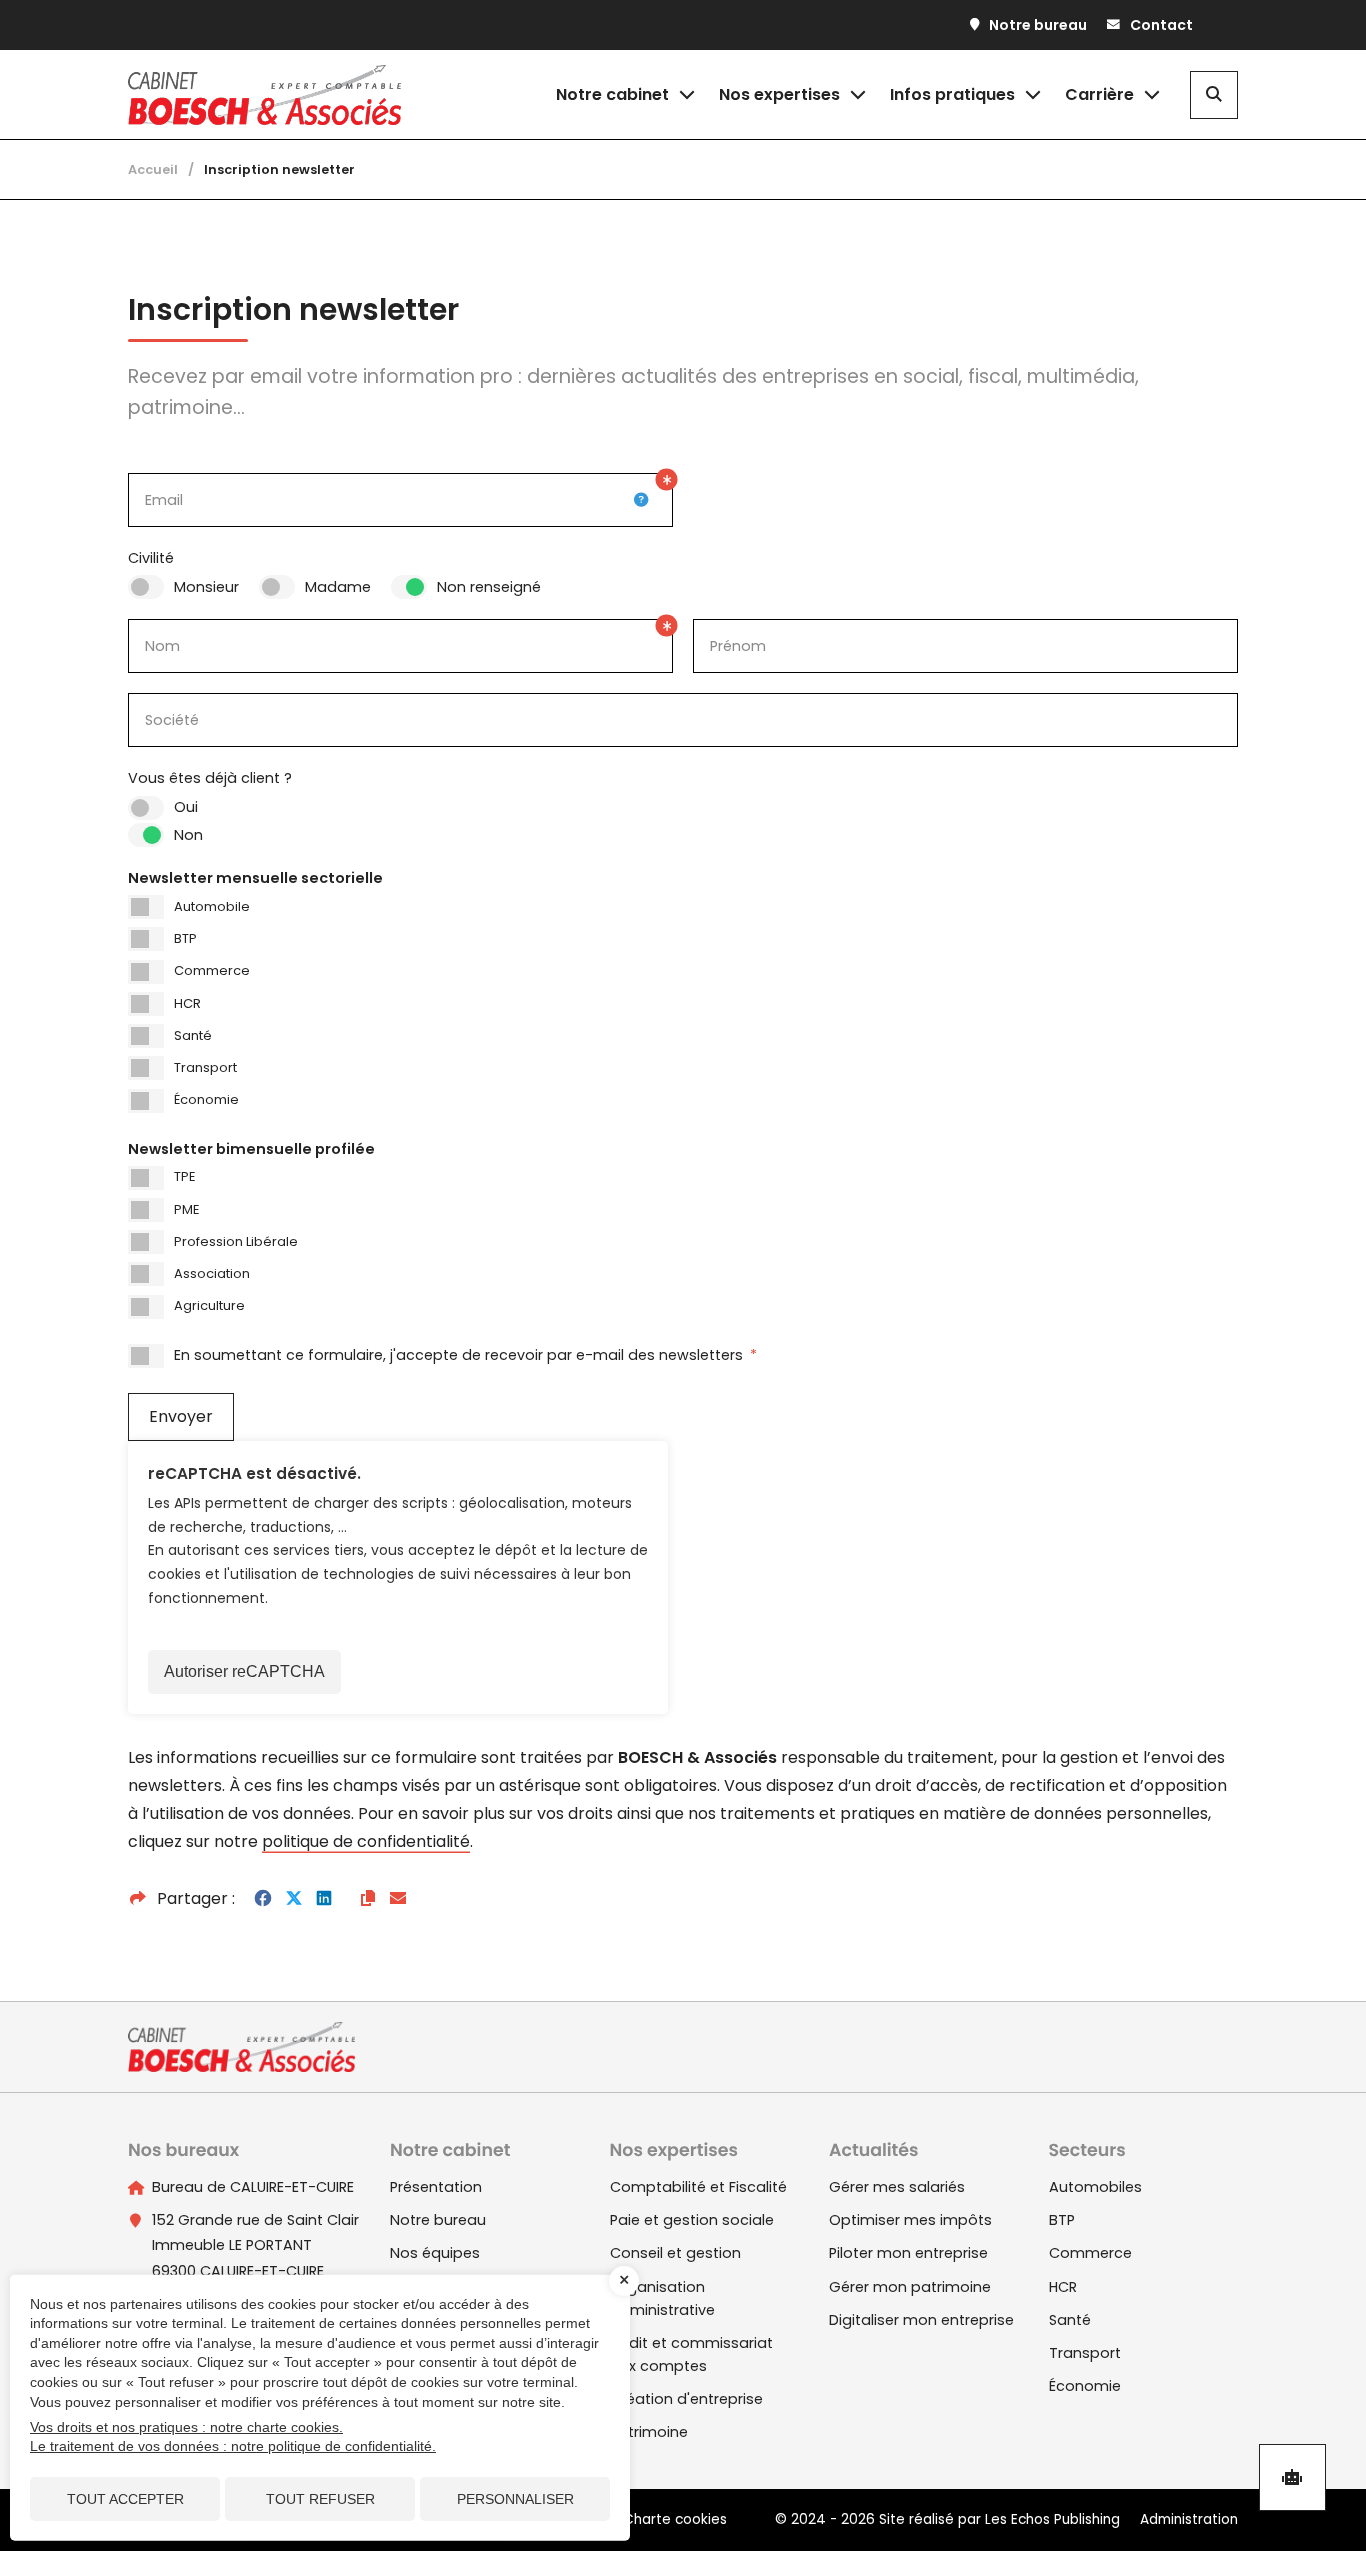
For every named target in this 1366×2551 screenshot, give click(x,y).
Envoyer (181, 1416)
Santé (193, 1035)
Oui (186, 807)
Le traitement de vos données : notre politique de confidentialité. (233, 2446)
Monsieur (206, 587)
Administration (1189, 2519)
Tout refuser (320, 2499)
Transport (205, 1067)
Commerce (212, 970)
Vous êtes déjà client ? (210, 778)
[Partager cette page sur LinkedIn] (324, 1899)
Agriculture (209, 1305)
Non (188, 835)
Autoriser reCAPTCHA (244, 1671)
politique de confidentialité (366, 1841)
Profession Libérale (236, 1241)
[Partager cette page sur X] (294, 1899)
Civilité (151, 558)
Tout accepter (125, 2499)
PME (186, 1209)
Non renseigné (489, 587)
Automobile (212, 906)
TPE (184, 1176)
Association (212, 1273)
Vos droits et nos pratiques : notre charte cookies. (186, 2427)
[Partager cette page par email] (398, 1899)
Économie (206, 1099)
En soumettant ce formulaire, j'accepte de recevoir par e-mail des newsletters (465, 1355)
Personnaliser (515, 2499)
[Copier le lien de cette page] (368, 1899)
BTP (185, 938)
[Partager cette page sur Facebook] (263, 1899)
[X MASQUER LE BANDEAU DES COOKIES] (624, 2281)
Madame (338, 587)
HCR (187, 1003)
